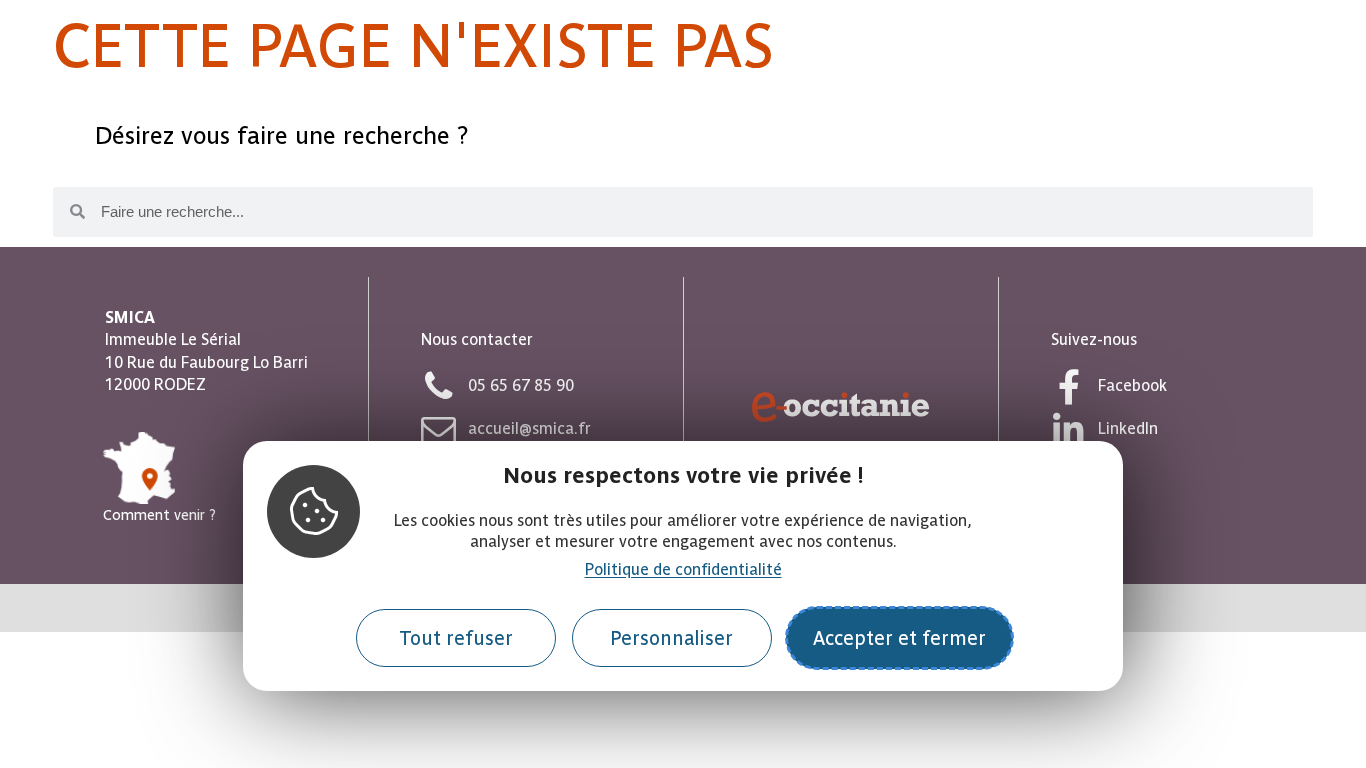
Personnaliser (671, 638)
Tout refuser (456, 638)
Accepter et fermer (899, 638)
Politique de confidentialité (683, 569)
